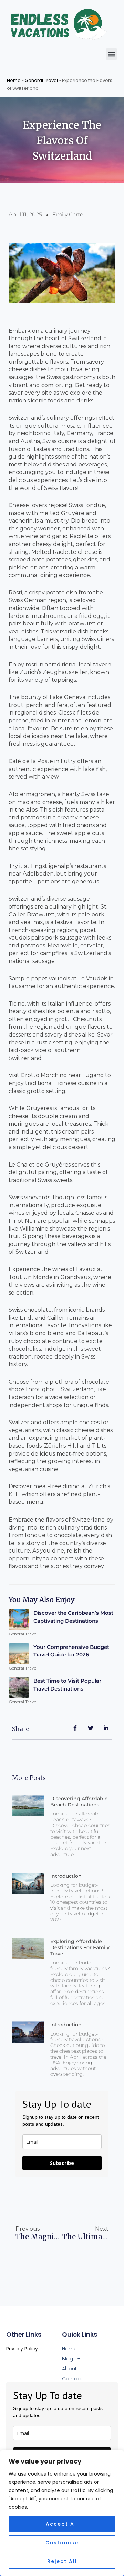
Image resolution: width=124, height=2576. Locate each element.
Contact (72, 2379)
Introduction (66, 1876)
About (69, 2369)
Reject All (62, 2561)
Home (14, 80)
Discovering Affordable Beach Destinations (79, 1802)
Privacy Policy (22, 2349)
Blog (68, 2359)
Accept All (62, 2524)
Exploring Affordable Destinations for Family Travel (80, 1947)
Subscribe (62, 2163)
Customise (62, 2543)
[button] (111, 54)
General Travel (41, 80)
